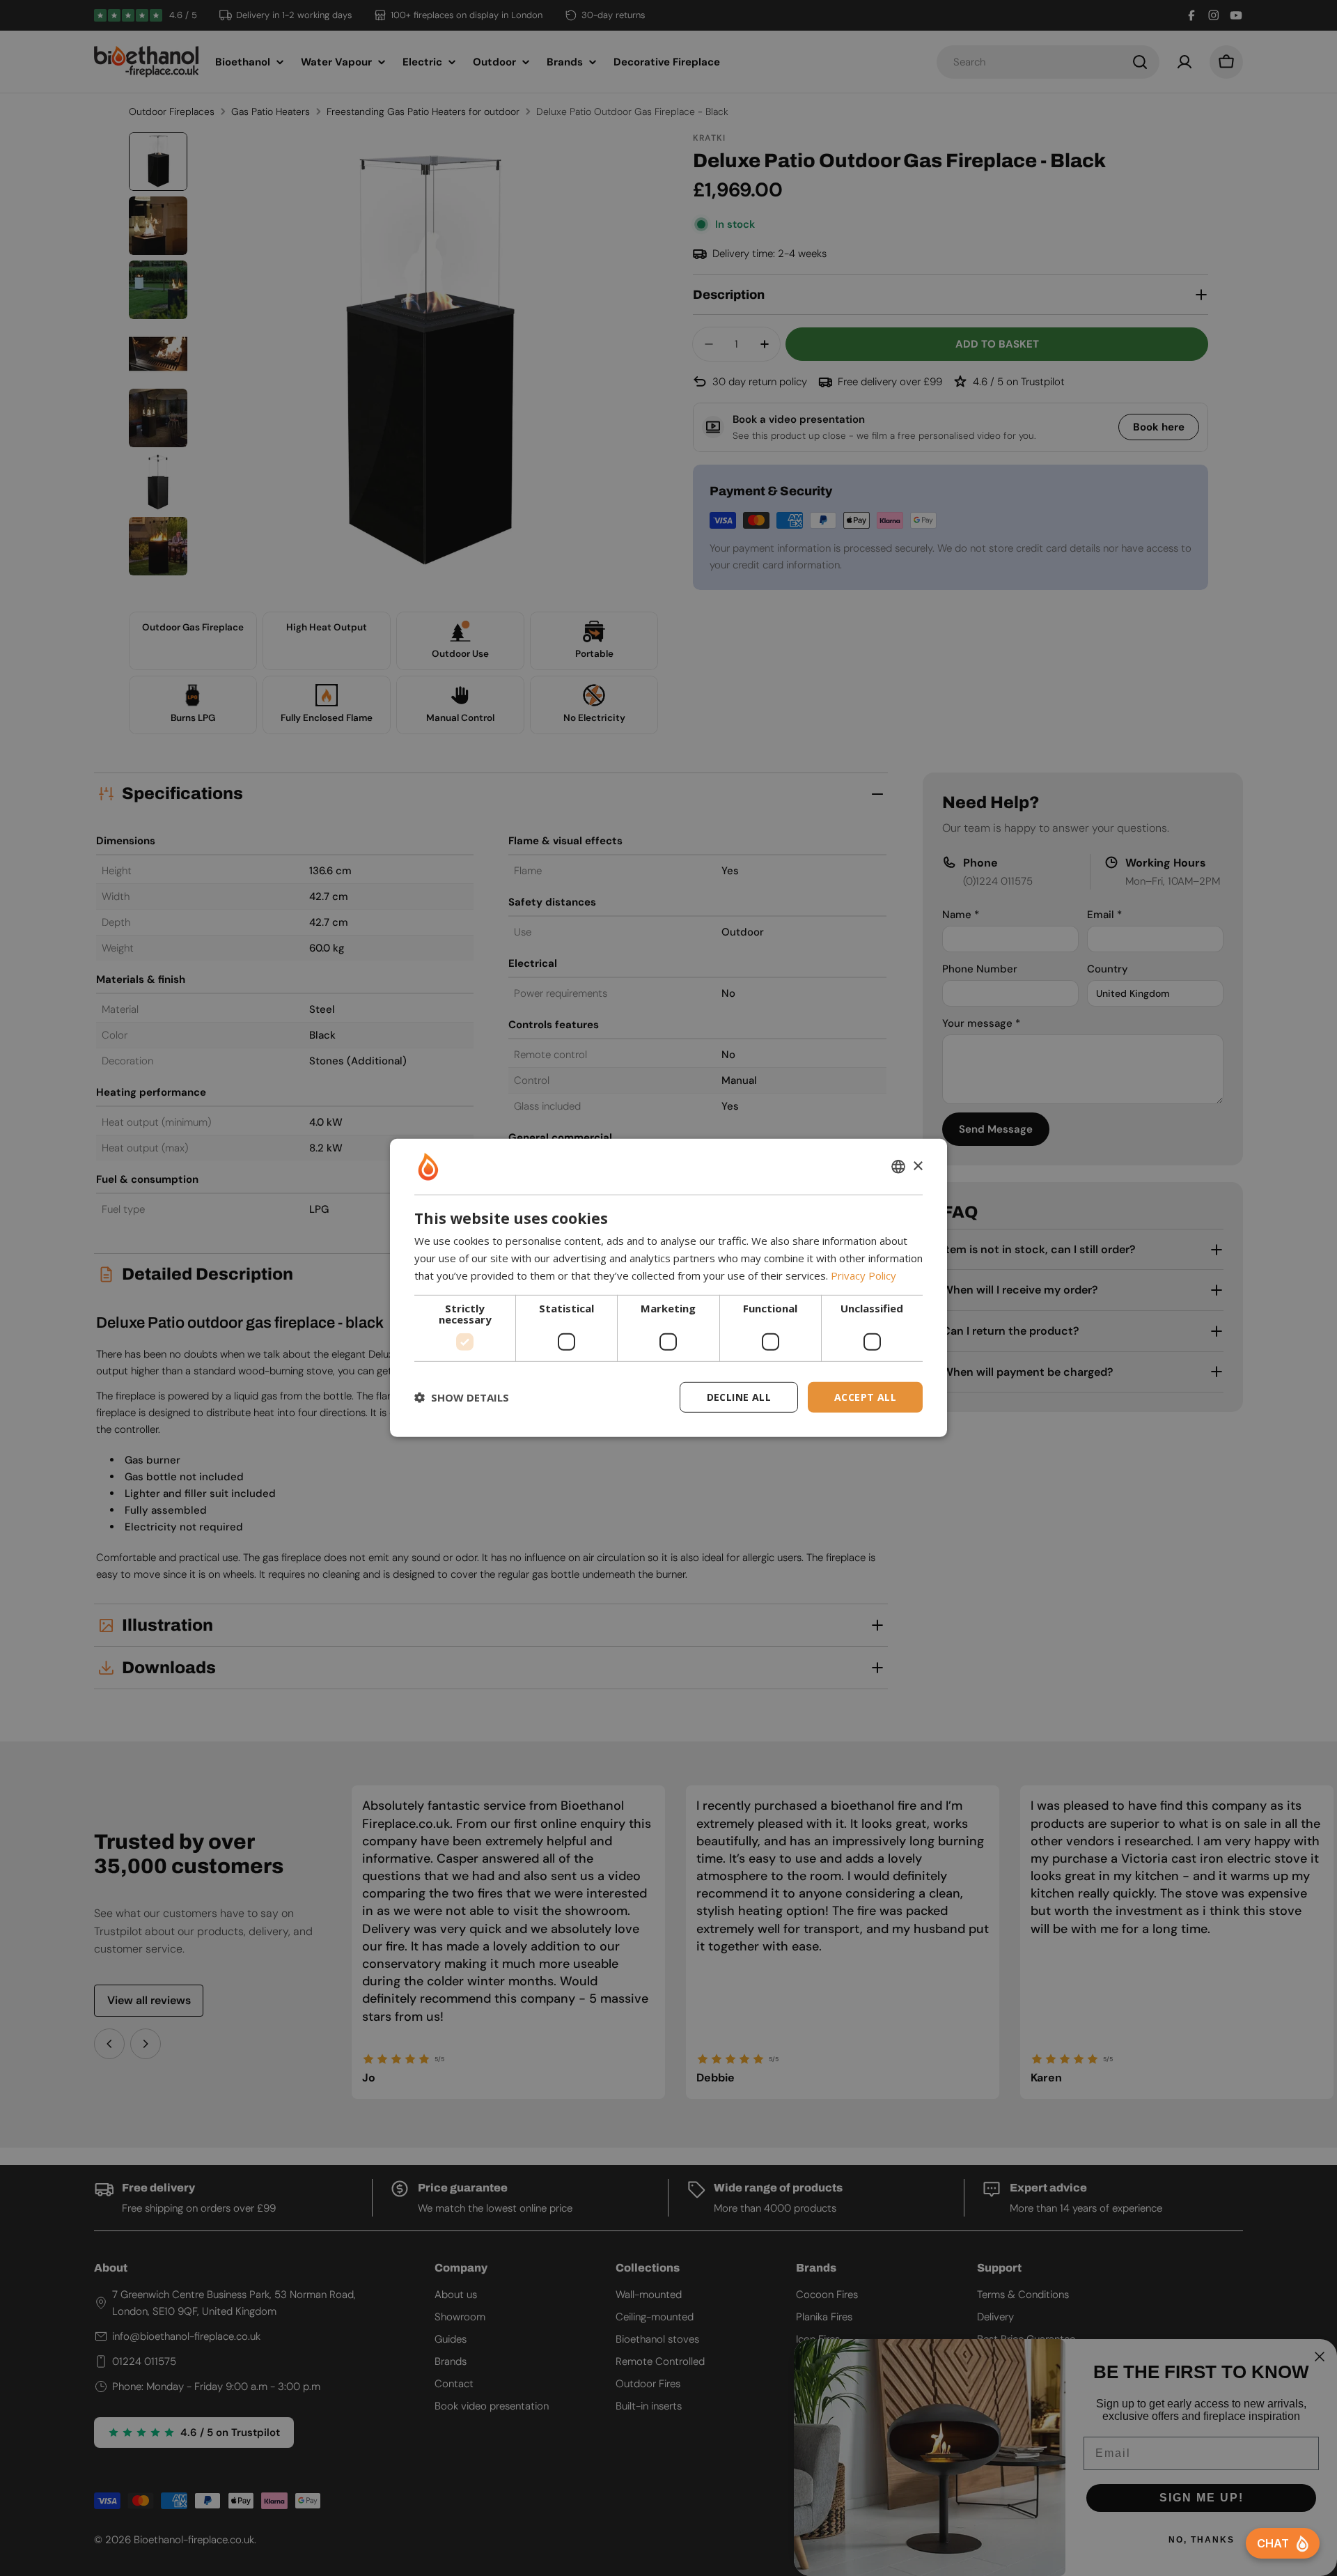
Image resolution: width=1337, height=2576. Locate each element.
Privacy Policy (863, 1275)
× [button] (917, 1166)
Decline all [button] (739, 1396)
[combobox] (898, 1167)
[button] (462, 1397)
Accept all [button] (865, 1396)
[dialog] (668, 1288)
